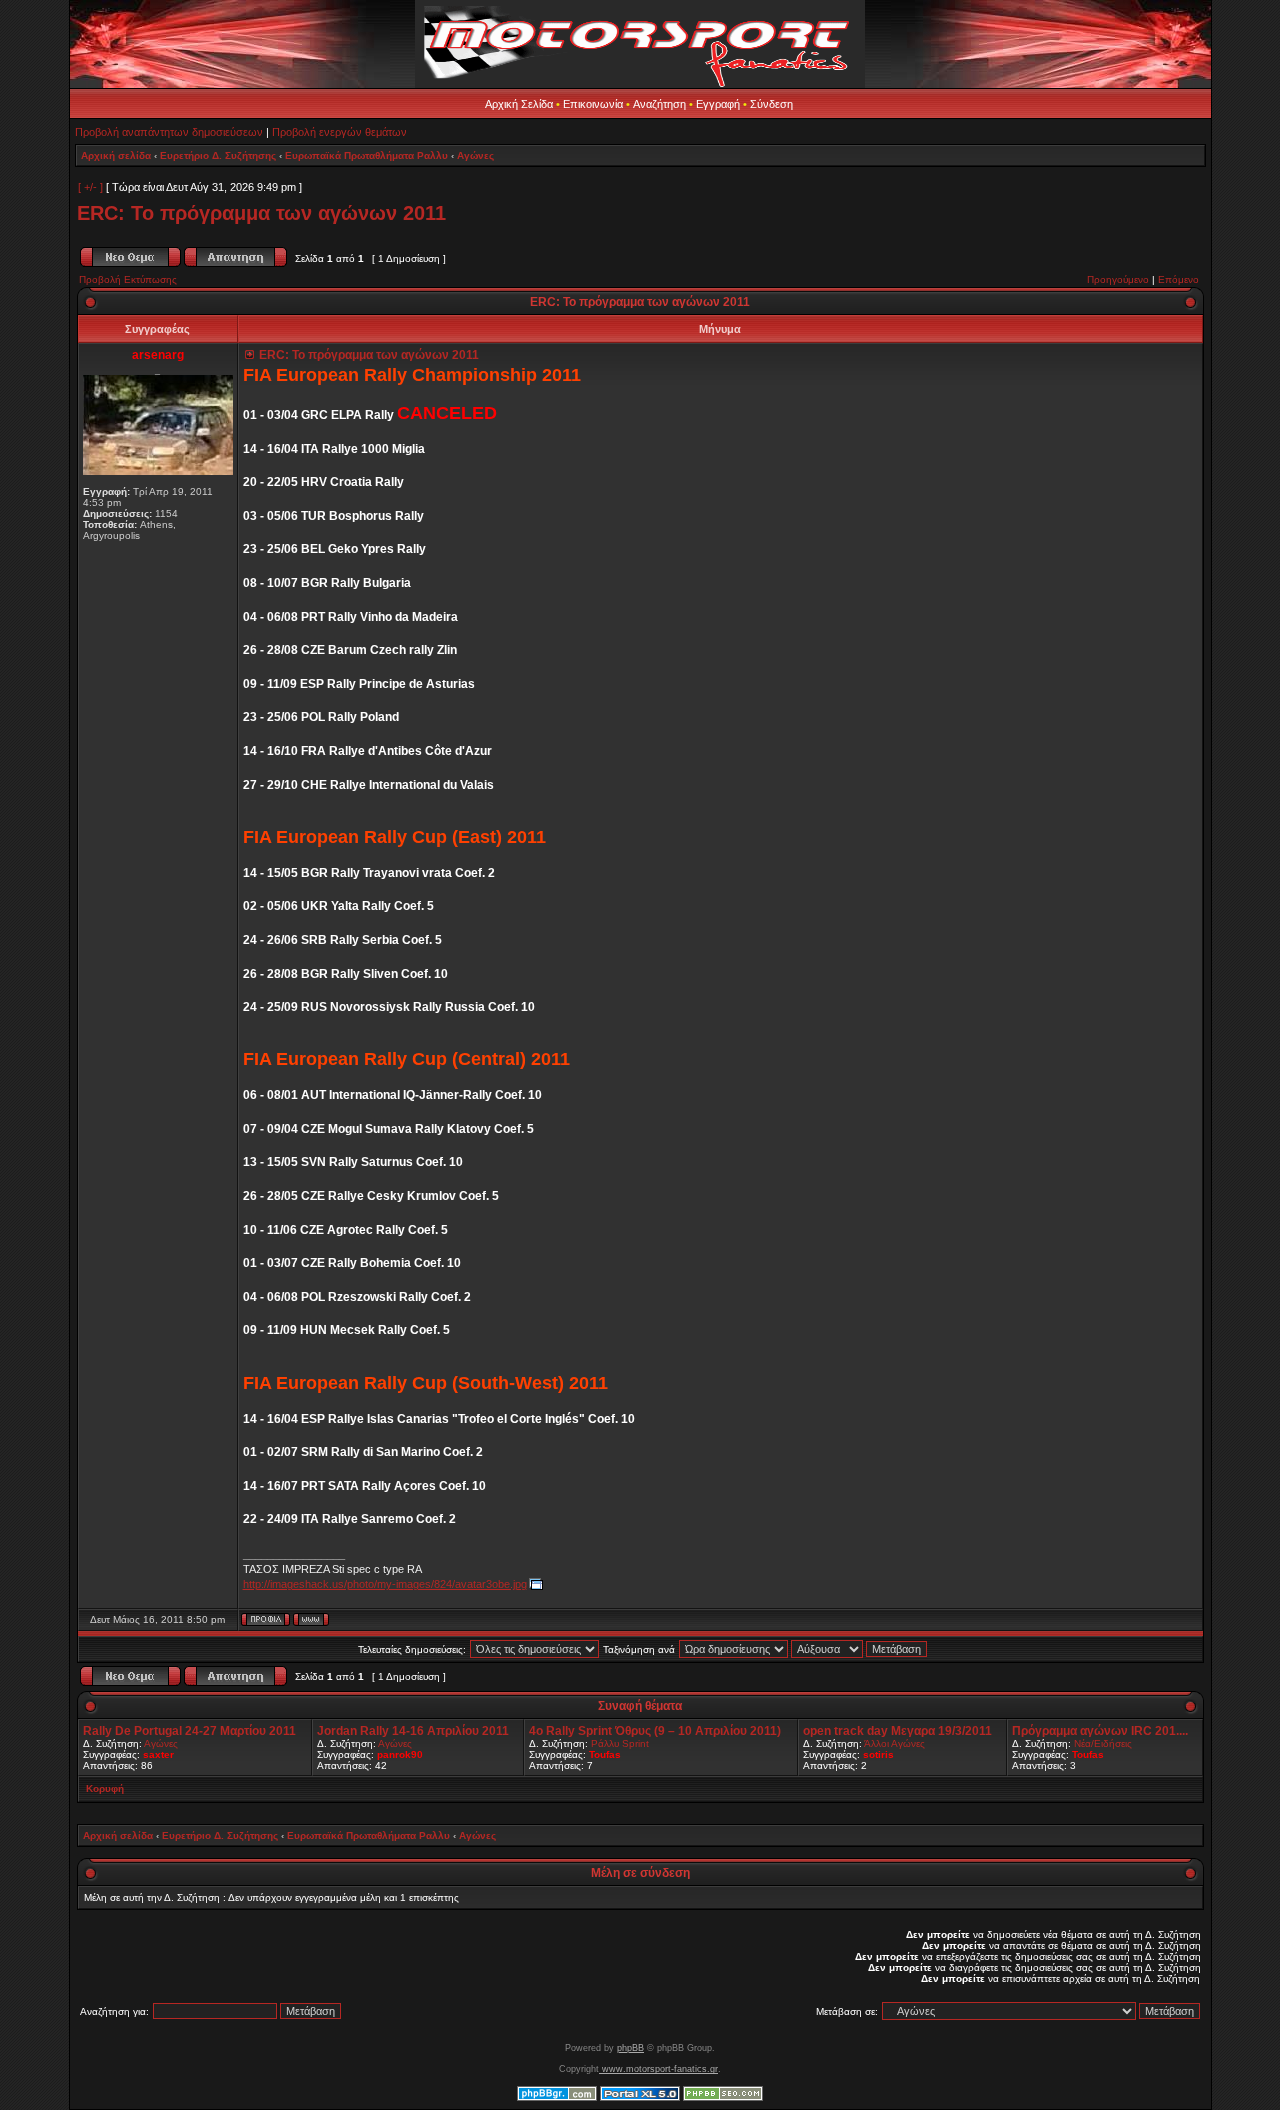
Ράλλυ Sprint (620, 1743)
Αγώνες (475, 155)
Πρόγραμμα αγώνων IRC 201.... (1100, 1731)
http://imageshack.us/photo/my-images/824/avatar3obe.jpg (385, 1584)
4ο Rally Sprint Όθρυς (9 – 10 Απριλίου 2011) (655, 1731)
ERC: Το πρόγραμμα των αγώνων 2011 (261, 213)
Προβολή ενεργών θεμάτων (339, 132)
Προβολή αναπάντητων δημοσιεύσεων (169, 132)
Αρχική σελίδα (116, 155)
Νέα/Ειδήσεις (1103, 1743)
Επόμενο (1178, 279)
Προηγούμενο (1118, 279)
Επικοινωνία (593, 104)
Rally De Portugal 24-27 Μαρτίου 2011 (189, 1731)
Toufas (605, 1754)
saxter (158, 1754)
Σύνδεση (771, 104)
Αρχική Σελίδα (519, 104)
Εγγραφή (718, 104)
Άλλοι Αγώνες (894, 1743)
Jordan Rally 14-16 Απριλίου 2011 (413, 1731)
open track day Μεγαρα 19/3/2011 (897, 1731)
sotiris (878, 1754)
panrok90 (400, 1754)
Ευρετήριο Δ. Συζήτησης (218, 155)
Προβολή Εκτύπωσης (128, 279)
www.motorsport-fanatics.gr (658, 2069)
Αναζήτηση (659, 104)
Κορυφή (105, 1788)
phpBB (630, 2048)
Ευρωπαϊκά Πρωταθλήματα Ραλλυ (366, 155)
